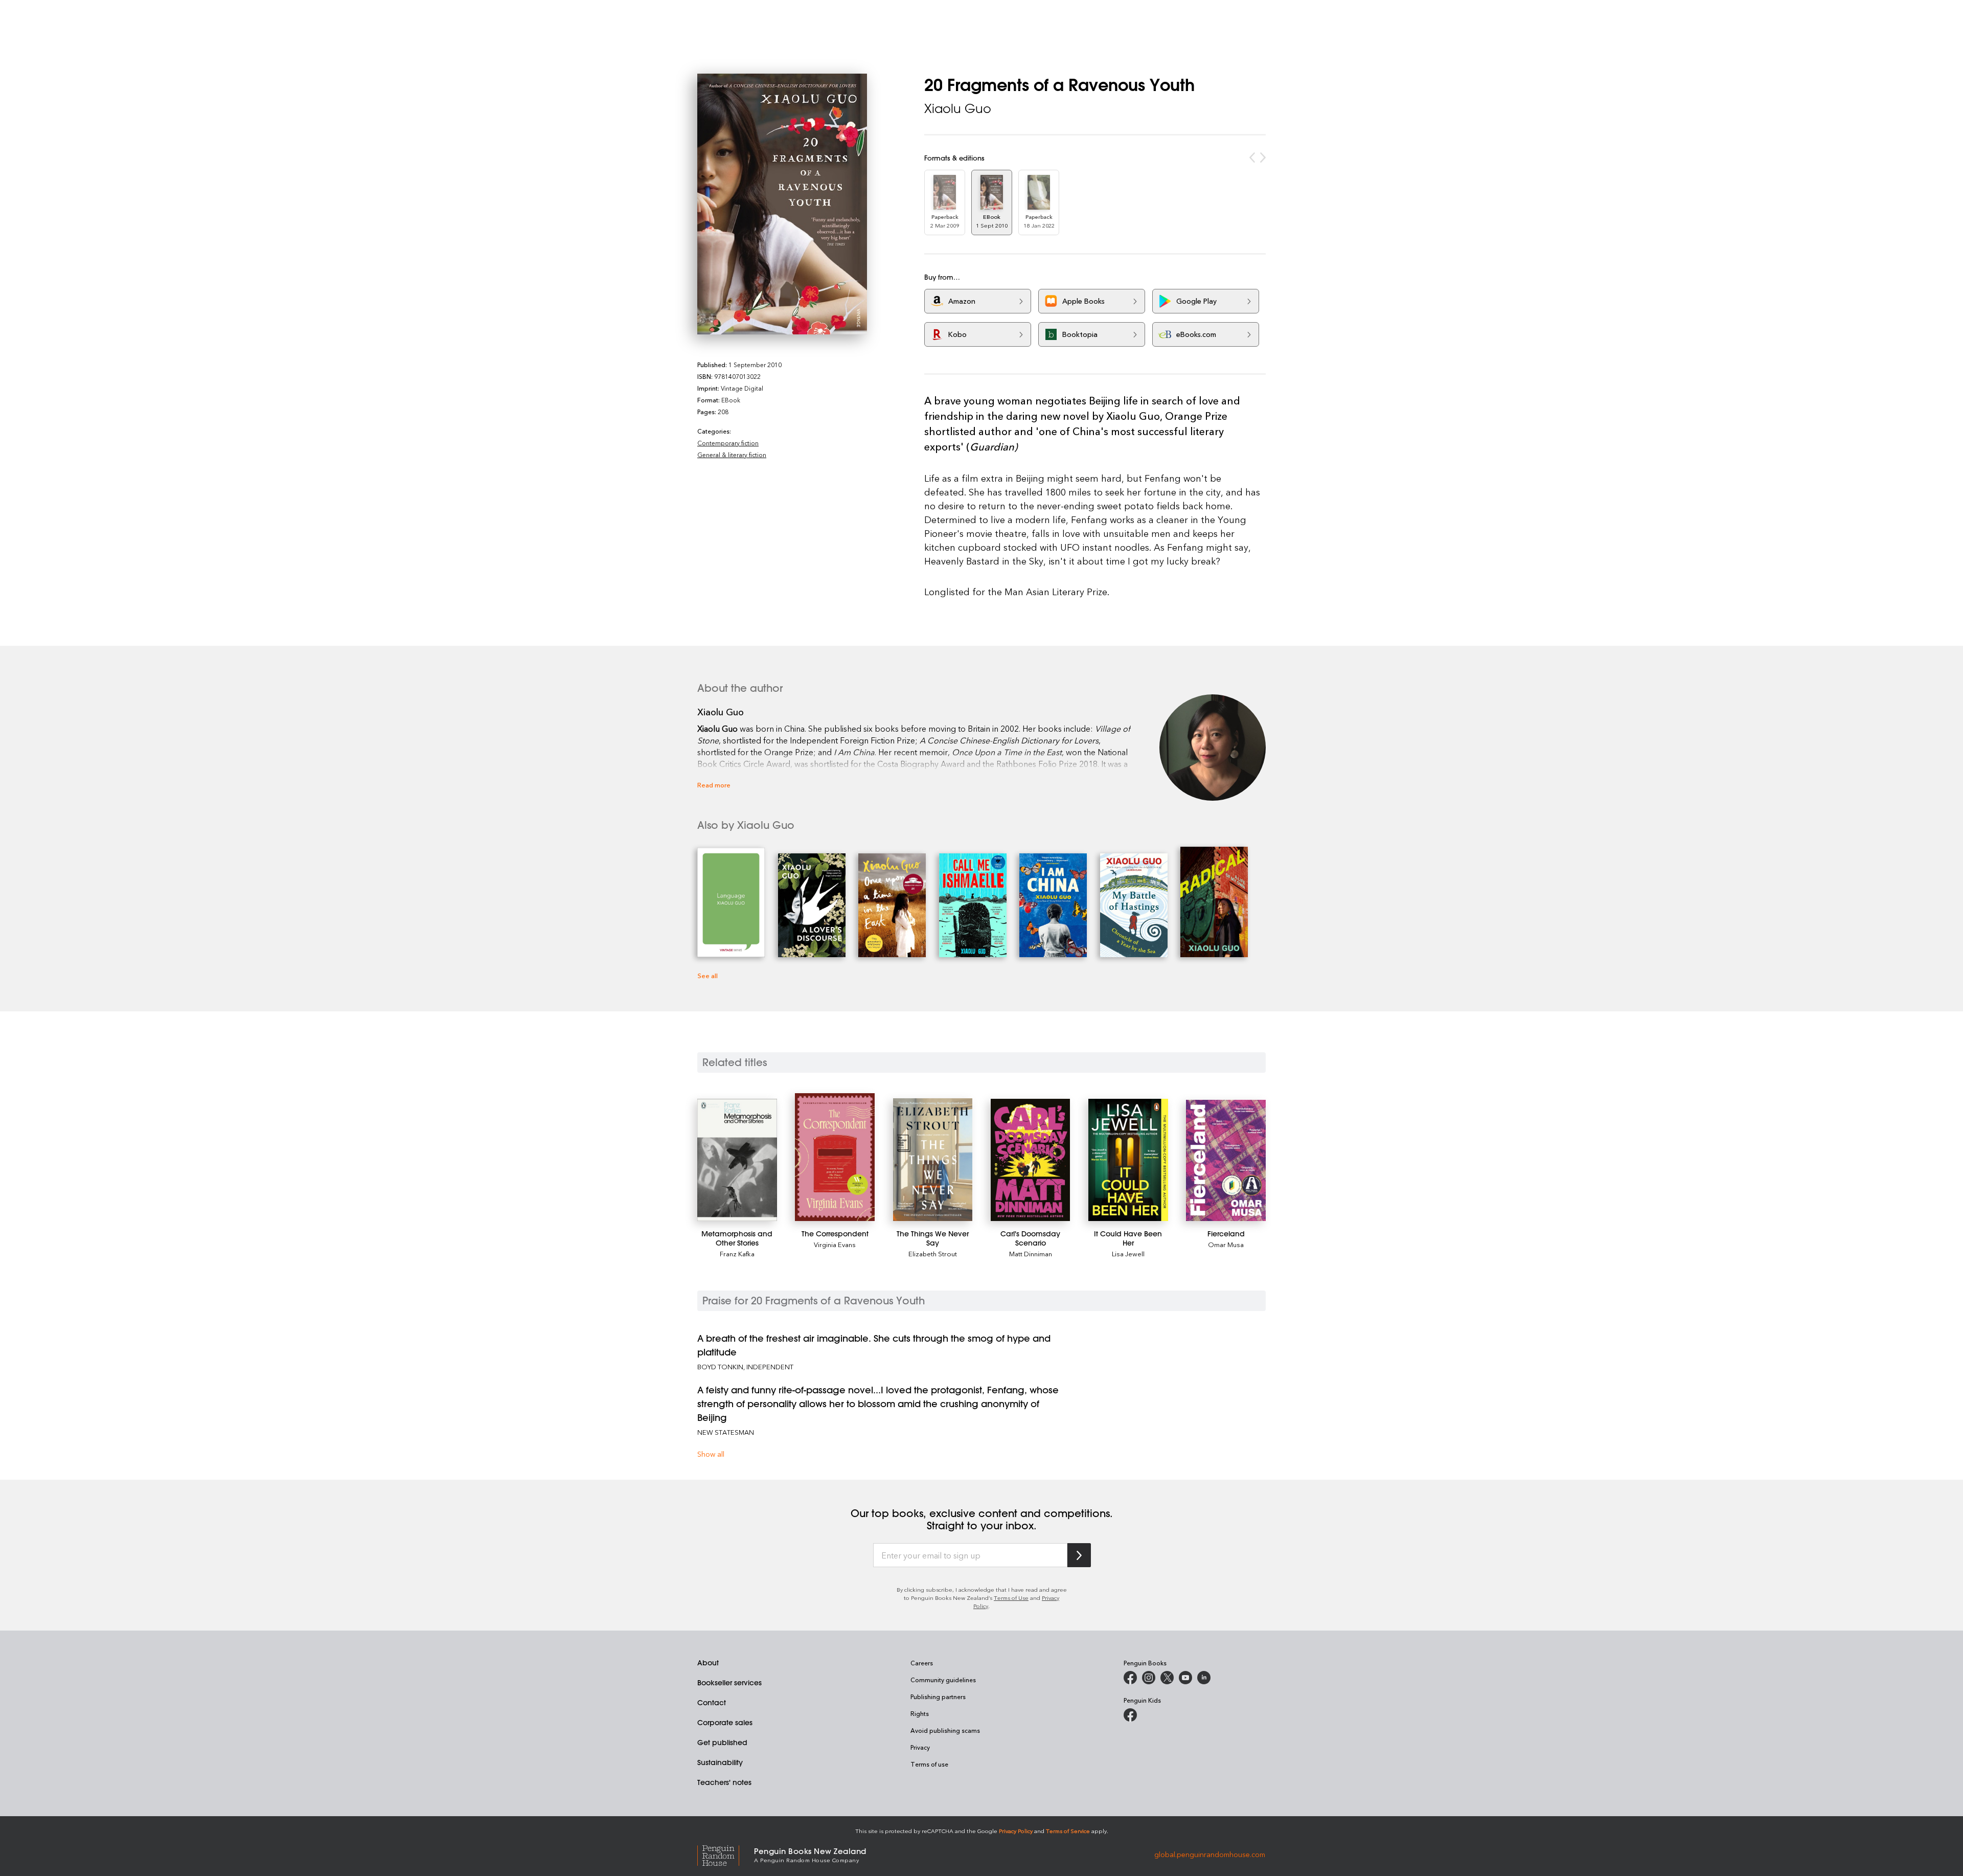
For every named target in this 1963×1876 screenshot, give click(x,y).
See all (707, 975)
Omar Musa (1226, 1244)
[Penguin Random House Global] (726, 1854)
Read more (714, 785)
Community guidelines (943, 1680)
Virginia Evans (835, 1244)
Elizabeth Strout (933, 1253)
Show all (711, 1454)
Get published (722, 1743)
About (708, 1663)
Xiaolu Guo (958, 108)
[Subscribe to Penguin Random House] (1079, 1555)
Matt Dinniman (1031, 1253)
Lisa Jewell (1128, 1253)
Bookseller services (729, 1683)
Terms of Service (1068, 1831)
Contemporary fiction (728, 443)
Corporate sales (725, 1723)
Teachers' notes (724, 1782)
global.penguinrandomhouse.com (1210, 1854)
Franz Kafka (737, 1253)
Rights (920, 1713)
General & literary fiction (732, 455)
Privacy (920, 1747)
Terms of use (929, 1764)
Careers (922, 1663)
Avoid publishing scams (945, 1730)
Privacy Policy (1016, 1831)
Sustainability (720, 1762)
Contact (712, 1703)
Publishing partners (938, 1697)
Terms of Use (1011, 1598)
